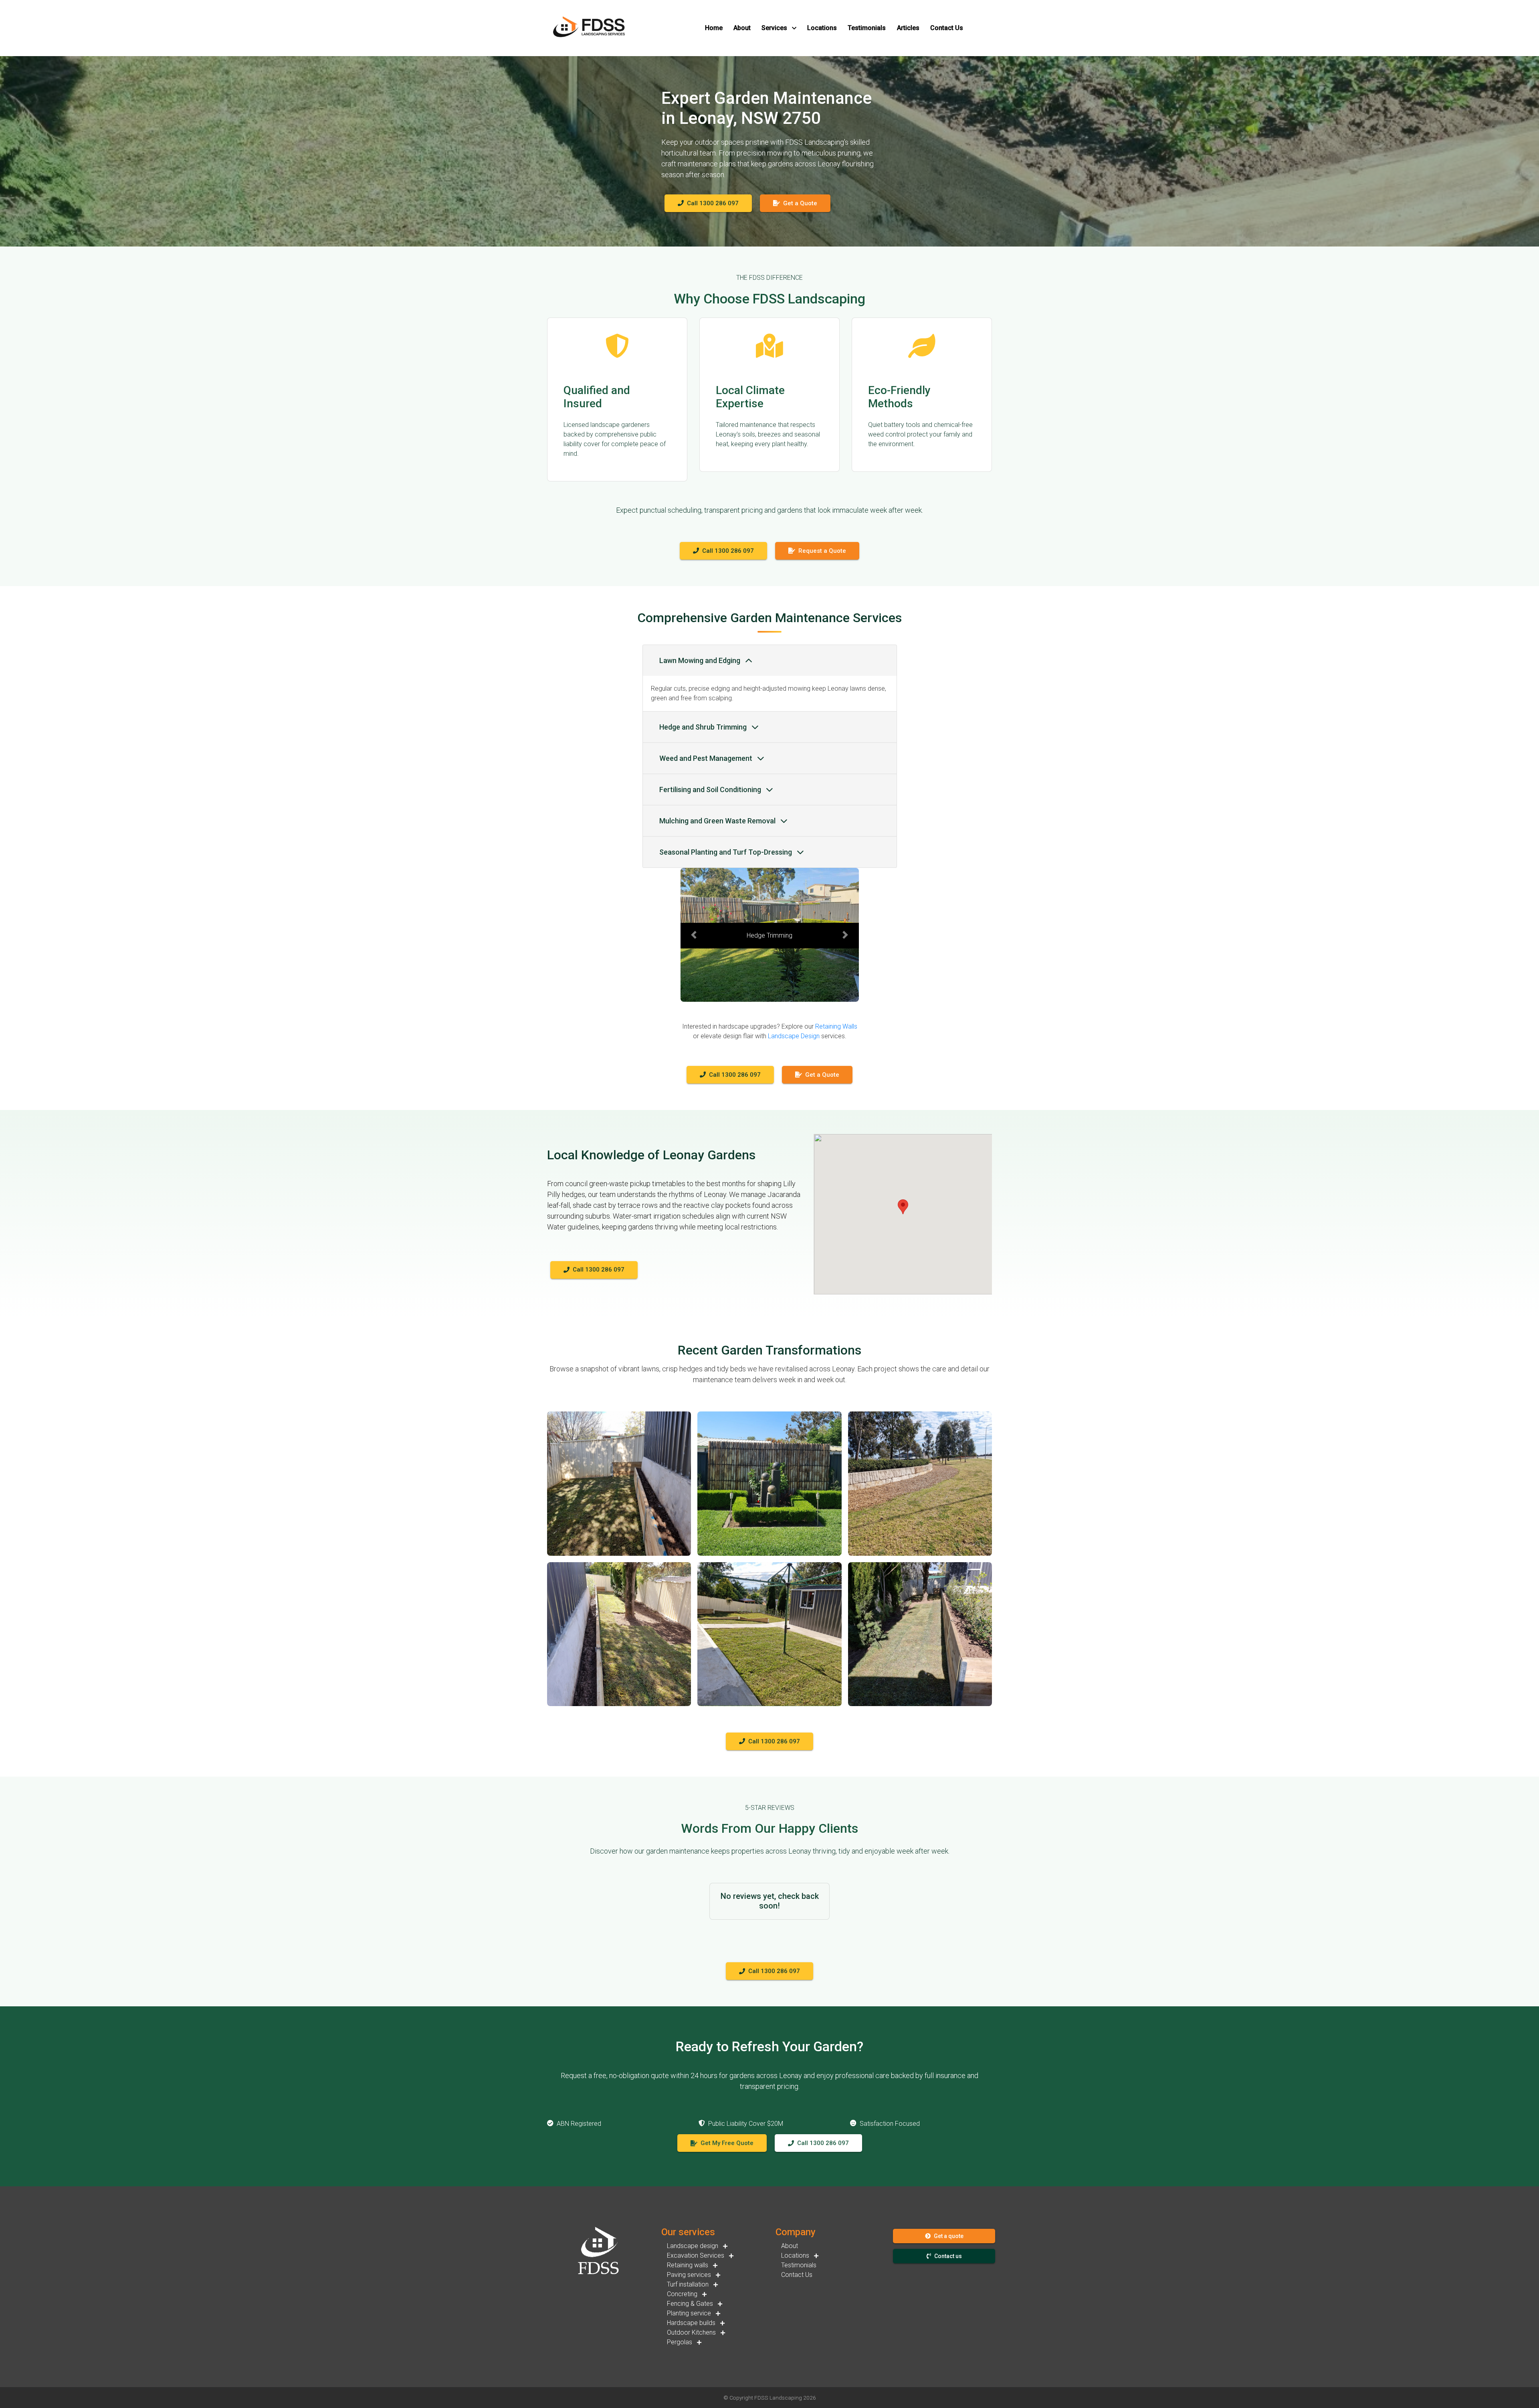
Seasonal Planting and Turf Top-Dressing (726, 852)
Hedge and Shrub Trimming (704, 727)
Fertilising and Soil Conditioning (711, 790)
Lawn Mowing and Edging (701, 660)
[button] (714, 28)
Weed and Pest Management (707, 758)
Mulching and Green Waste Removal (718, 821)
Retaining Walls (836, 1026)
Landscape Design (794, 1036)
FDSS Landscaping (778, 2398)
